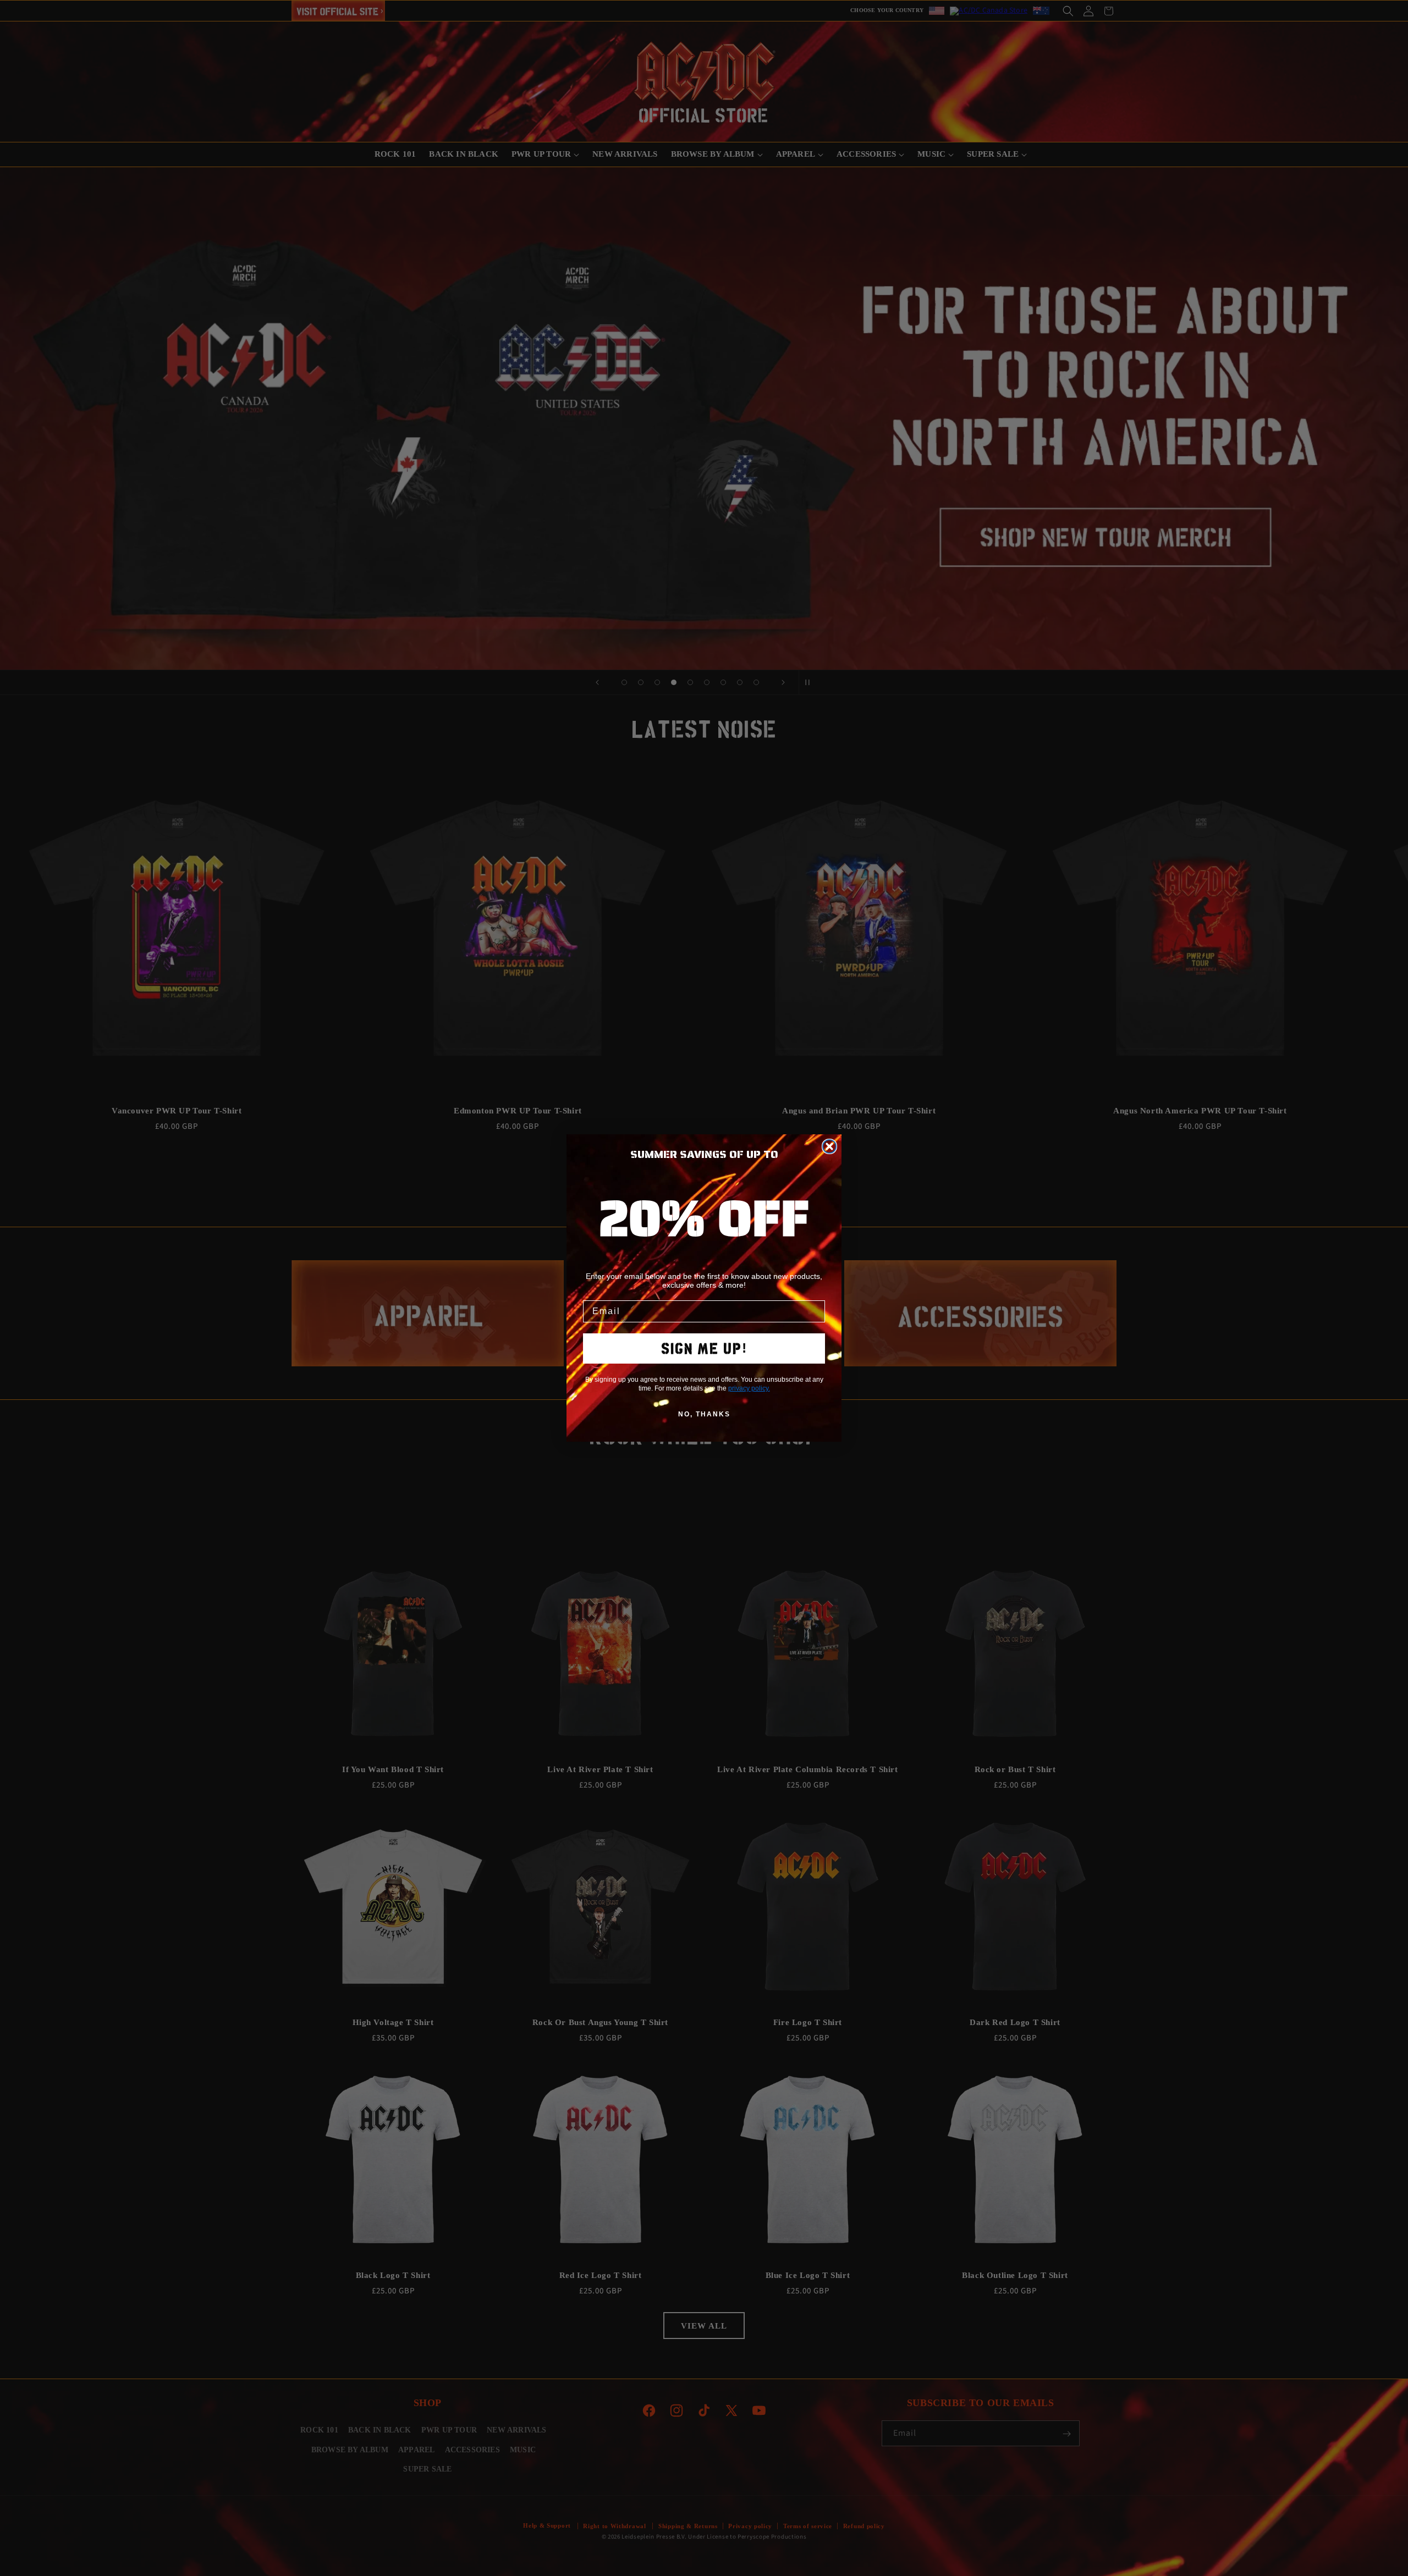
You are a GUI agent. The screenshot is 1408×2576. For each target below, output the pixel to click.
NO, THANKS (704, 1414)
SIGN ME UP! (704, 1348)
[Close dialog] (829, 1146)
